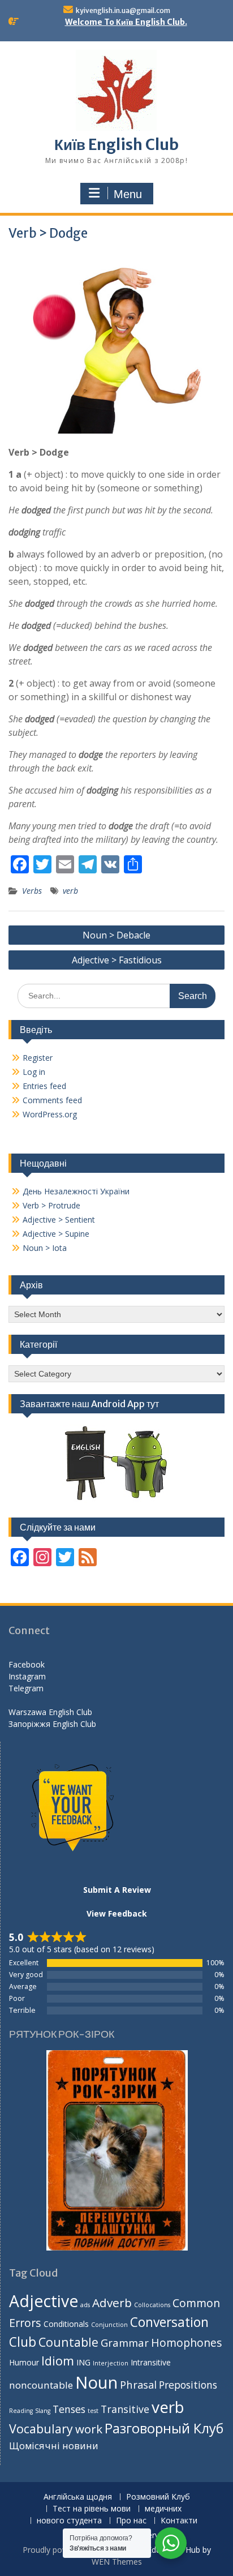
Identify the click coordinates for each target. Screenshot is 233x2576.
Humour (24, 2362)
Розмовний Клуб (158, 2497)
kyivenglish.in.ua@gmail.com (123, 10)
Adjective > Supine (56, 1234)
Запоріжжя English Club (52, 1724)
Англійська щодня (78, 2497)
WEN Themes (117, 2562)
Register (38, 1058)
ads (85, 2305)
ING (83, 2362)
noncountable (41, 2385)
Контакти (179, 2521)
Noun (96, 2382)
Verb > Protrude (51, 1205)
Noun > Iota (45, 1248)
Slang (43, 2411)
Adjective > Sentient (59, 1220)
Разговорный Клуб (164, 2428)
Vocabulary (41, 2429)
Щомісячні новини (54, 2446)
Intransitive (151, 2362)
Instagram (27, 1676)
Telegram (26, 1688)
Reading (21, 2411)
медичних (163, 2509)
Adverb (112, 2303)
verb (70, 891)
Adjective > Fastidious (117, 960)
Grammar (125, 2343)
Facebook (27, 1664)
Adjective (44, 2301)
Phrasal (138, 2384)
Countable (68, 2342)
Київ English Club (116, 145)
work (89, 2429)
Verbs (32, 891)
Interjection (111, 2363)
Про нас (131, 2521)
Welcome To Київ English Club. (126, 22)
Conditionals (66, 2324)
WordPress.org (50, 1114)
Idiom (58, 2361)
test (93, 2411)
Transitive (125, 2409)
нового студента (69, 2521)
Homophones (186, 2343)
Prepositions (188, 2385)
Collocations (152, 2305)
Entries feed (44, 1086)
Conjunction (109, 2325)
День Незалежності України (76, 1191)
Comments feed (52, 1100)
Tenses (69, 2409)
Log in (34, 1072)
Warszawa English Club (50, 1712)
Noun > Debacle (116, 935)
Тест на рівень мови (92, 2509)
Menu (128, 194)
